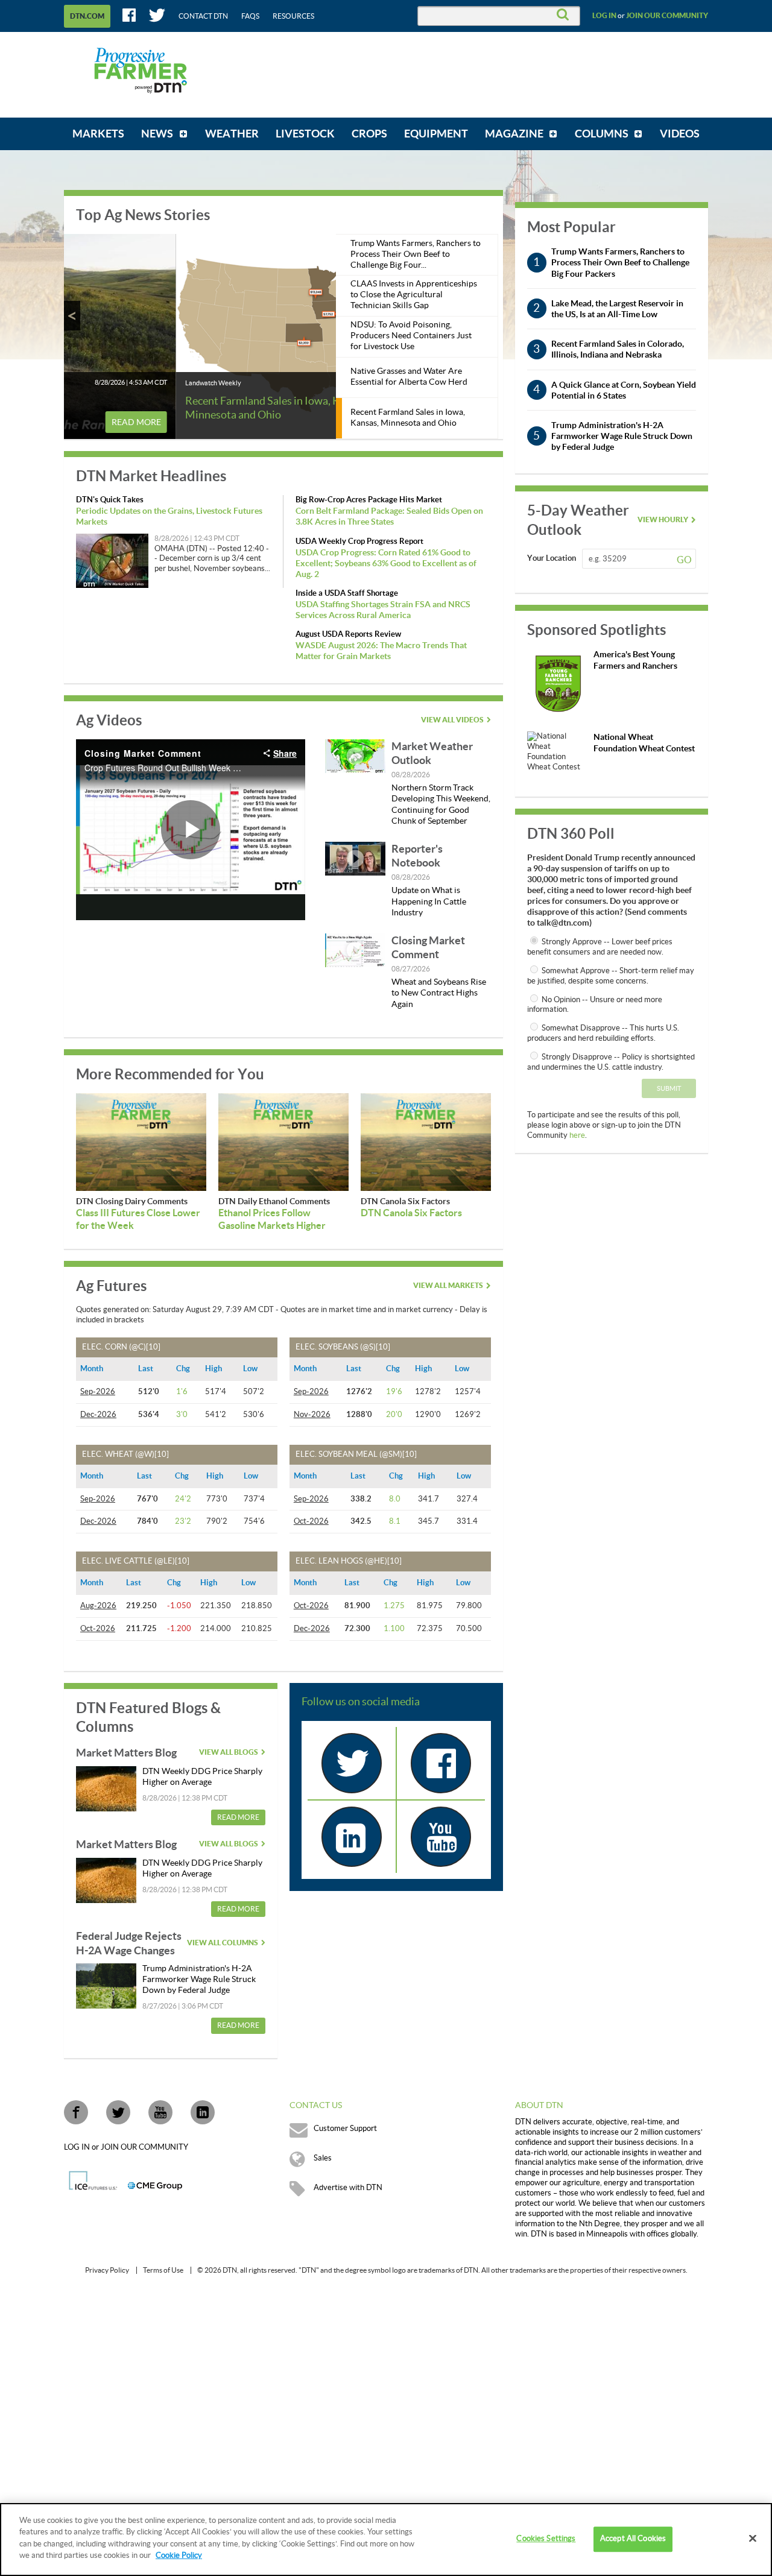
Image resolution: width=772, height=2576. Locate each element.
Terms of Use (163, 2270)
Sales (323, 2158)
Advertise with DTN (348, 2188)
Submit (669, 1089)
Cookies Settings (546, 2539)
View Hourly (663, 520)
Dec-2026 (98, 1415)
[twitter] (352, 1763)
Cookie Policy (179, 2555)
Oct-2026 (311, 1521)
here (577, 1135)
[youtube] (441, 1837)
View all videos (452, 720)
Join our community (667, 16)
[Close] (753, 2539)
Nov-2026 (312, 1415)
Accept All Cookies (633, 2539)
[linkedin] (352, 1837)
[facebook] (441, 1763)
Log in (604, 16)
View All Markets (448, 1286)
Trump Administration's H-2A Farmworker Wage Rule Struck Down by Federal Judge (199, 1980)
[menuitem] (98, 134)
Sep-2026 (98, 1392)
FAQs (250, 16)
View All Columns (223, 1943)
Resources (293, 16)
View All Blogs (229, 1752)
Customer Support (345, 2129)
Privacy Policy (107, 2270)
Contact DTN (203, 16)
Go (684, 560)
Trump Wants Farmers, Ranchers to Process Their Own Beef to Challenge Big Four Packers (620, 262)
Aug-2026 (98, 1606)
